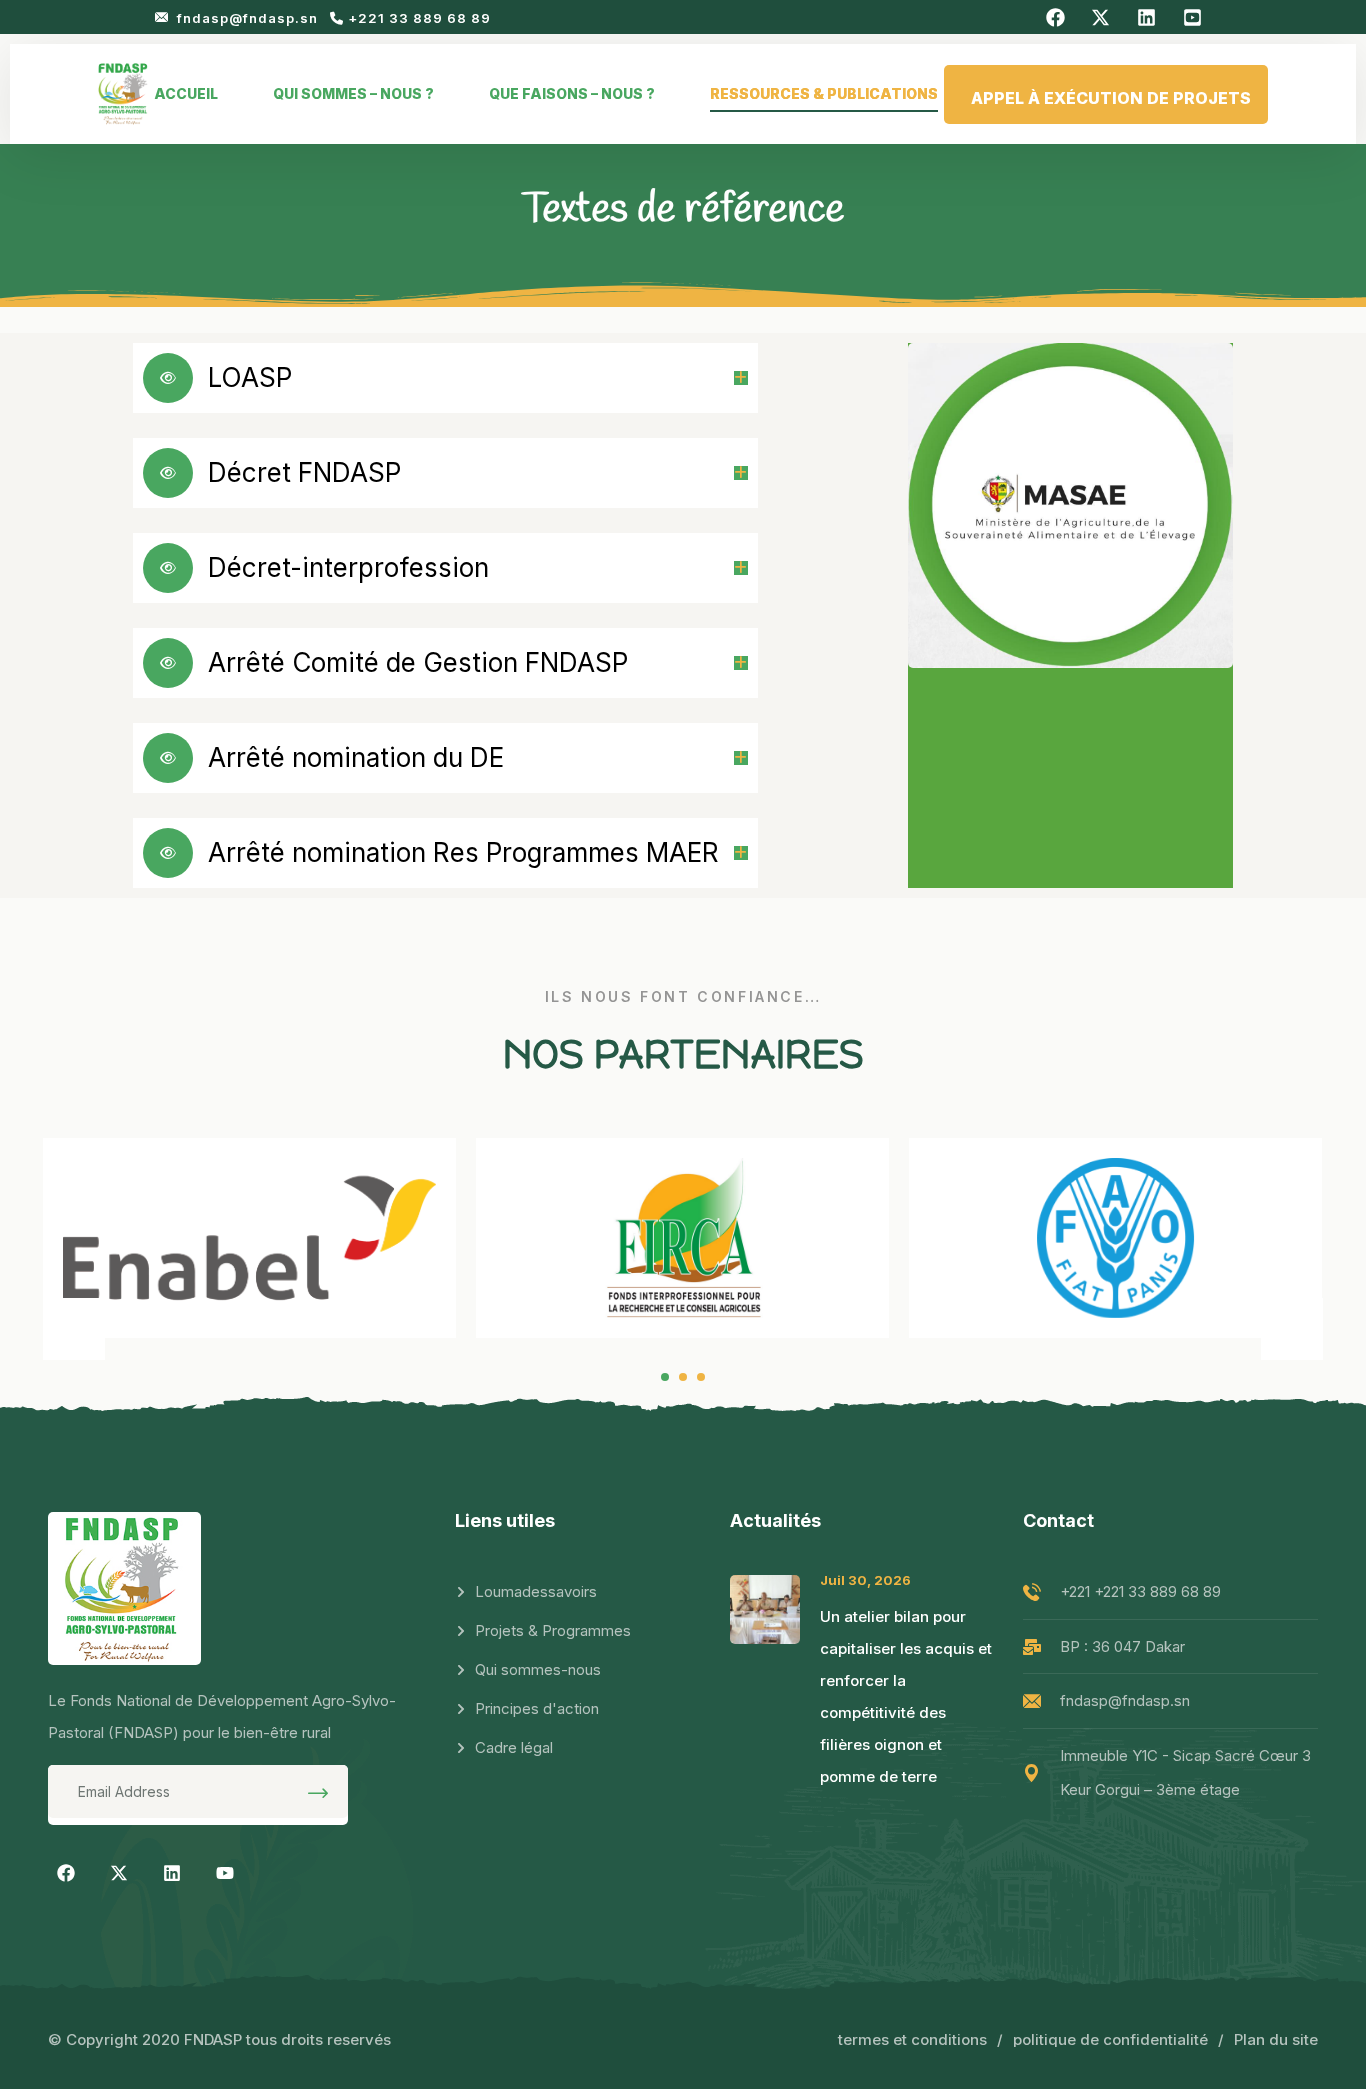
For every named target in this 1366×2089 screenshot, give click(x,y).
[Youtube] (225, 1873)
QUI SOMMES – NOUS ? (353, 93)
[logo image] (123, 94)
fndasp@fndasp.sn (249, 18)
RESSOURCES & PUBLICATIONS (824, 93)
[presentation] (74, 1329)
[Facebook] (66, 1873)
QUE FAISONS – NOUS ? (572, 93)
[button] (665, 1377)
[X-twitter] (119, 1873)
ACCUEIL (186, 93)
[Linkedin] (172, 1873)
